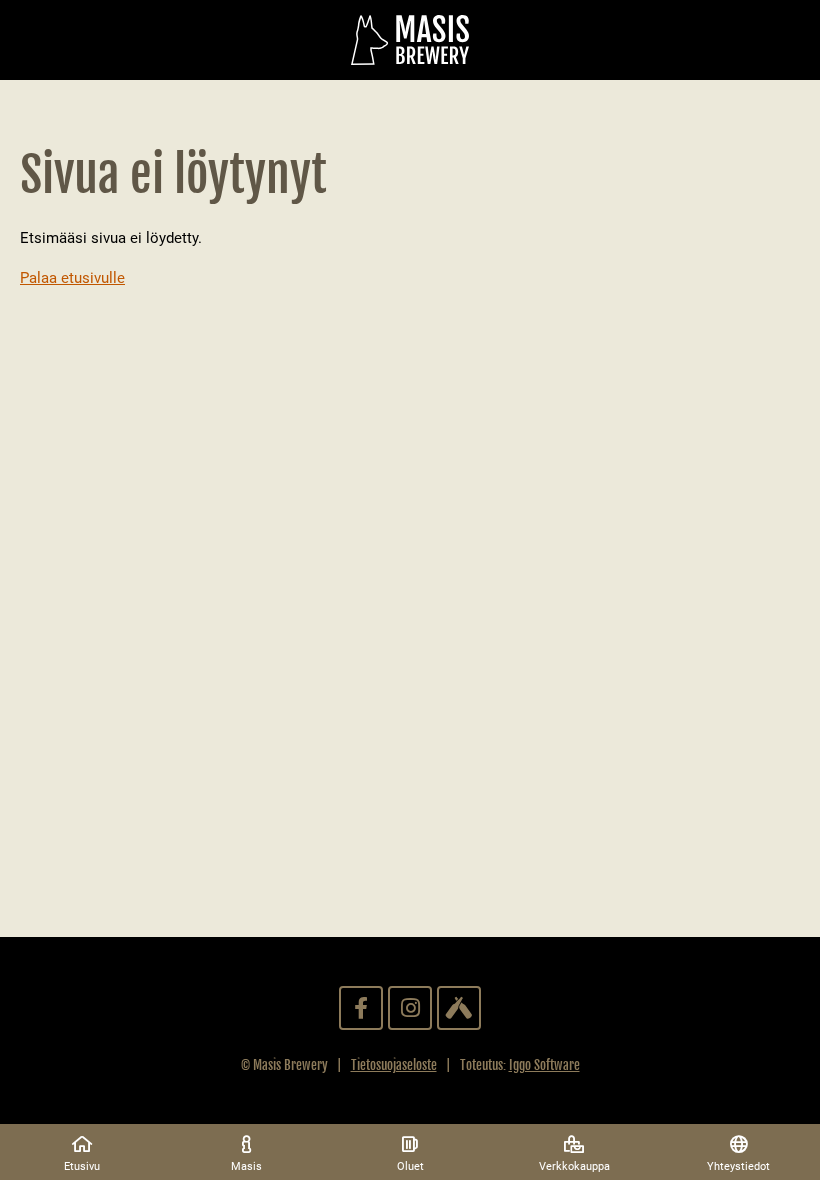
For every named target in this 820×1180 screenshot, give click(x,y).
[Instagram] (410, 1008)
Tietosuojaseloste (394, 1065)
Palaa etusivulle (72, 278)
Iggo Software (544, 1065)
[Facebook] (361, 1008)
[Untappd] (459, 1008)
